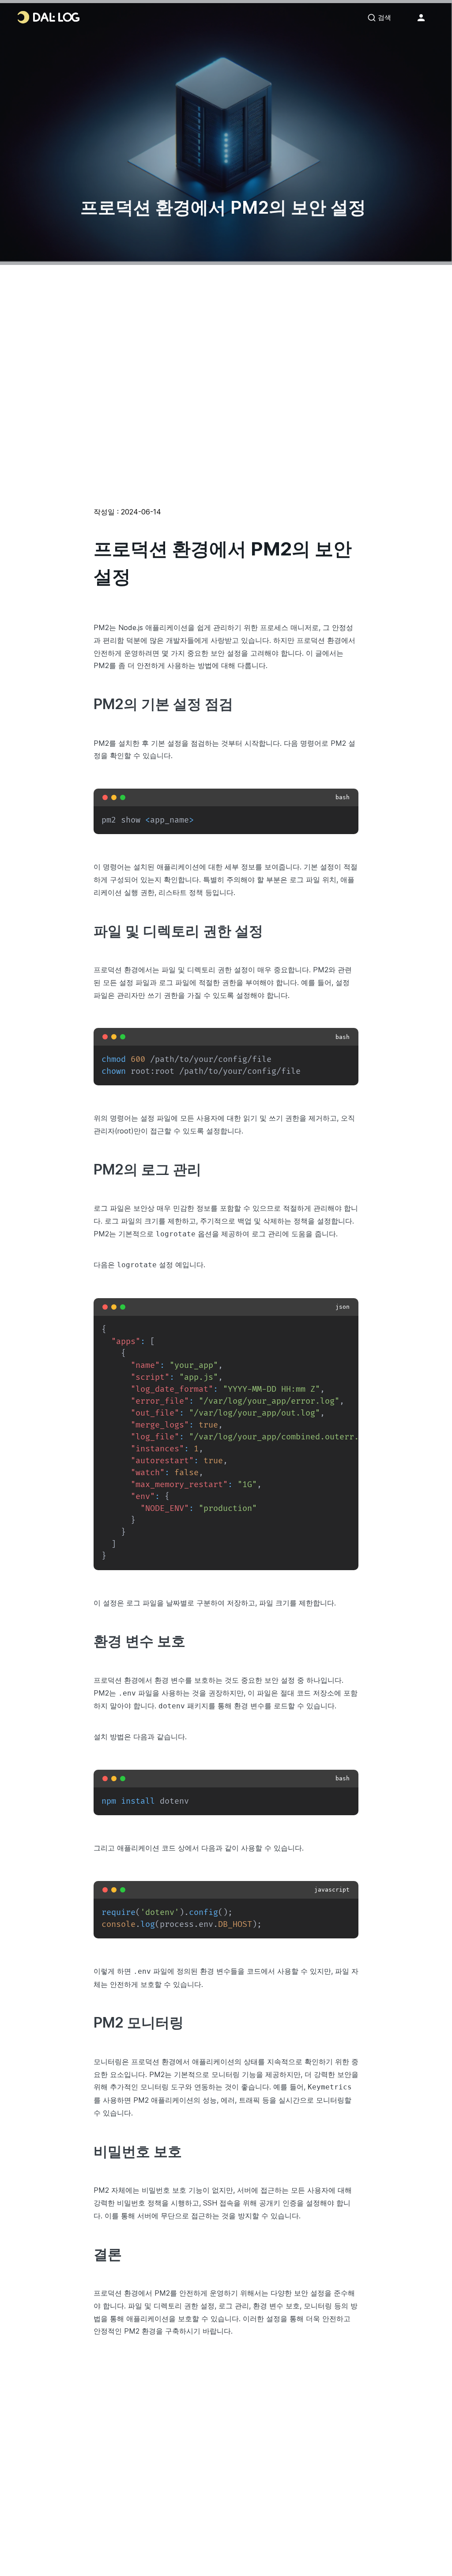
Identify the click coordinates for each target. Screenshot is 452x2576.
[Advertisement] (226, 412)
